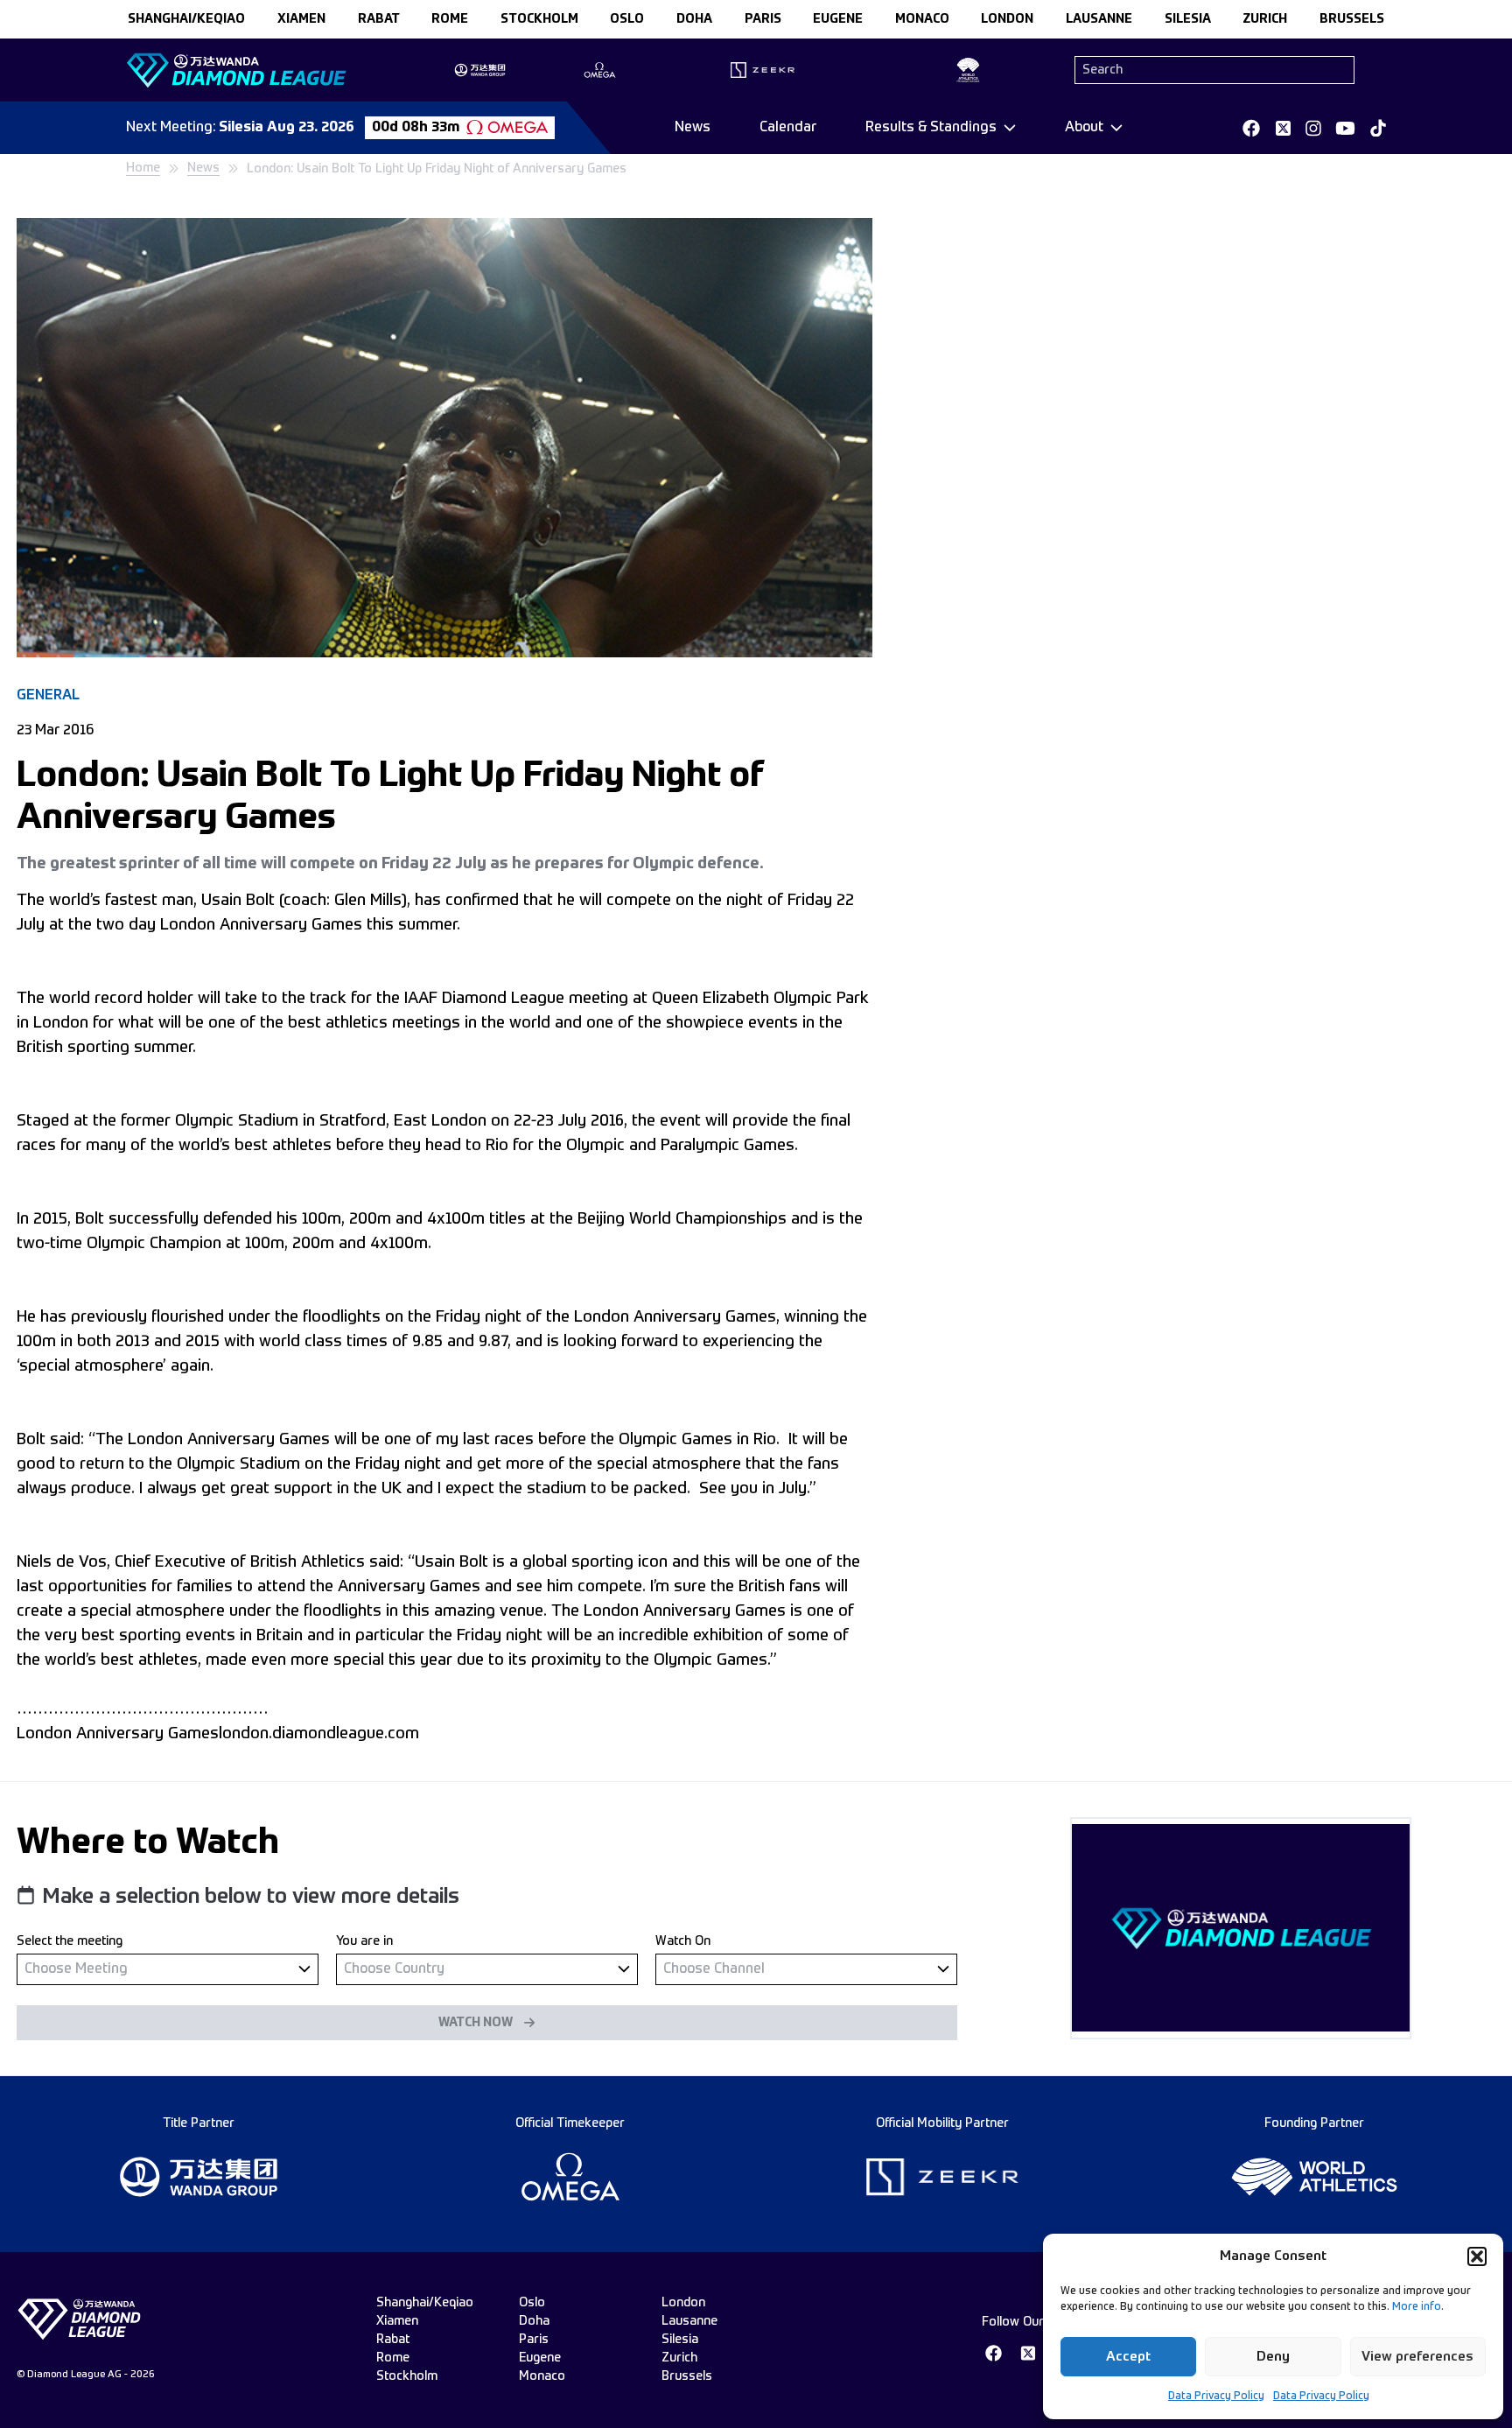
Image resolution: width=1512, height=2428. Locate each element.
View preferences (1417, 2357)
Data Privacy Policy (1216, 2396)
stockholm (539, 19)
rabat (379, 19)
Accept (1128, 2357)
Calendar (788, 128)
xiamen (301, 19)
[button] (1477, 2256)
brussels (1352, 19)
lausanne (1099, 19)
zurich (1265, 19)
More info (1417, 2307)
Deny (1273, 2357)
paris (763, 19)
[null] (168, 1969)
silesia (1188, 19)
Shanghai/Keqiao (186, 19)
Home (143, 168)
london (1007, 19)
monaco (922, 19)
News (693, 128)
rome (450, 19)
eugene (838, 19)
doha (694, 19)
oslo (627, 19)
